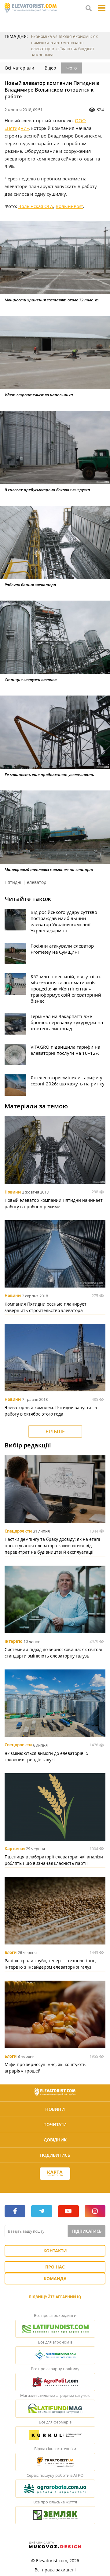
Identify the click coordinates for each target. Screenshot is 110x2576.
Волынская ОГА (36, 206)
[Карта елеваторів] (55, 2174)
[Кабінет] (55, 2185)
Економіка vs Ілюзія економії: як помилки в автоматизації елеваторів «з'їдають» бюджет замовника (64, 45)
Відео (50, 68)
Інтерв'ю (13, 1641)
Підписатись (87, 2231)
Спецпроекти (18, 1531)
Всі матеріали (20, 68)
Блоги (11, 1952)
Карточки (15, 1849)
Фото (71, 68)
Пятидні (13, 882)
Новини (13, 1192)
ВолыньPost (69, 206)
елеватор (37, 882)
